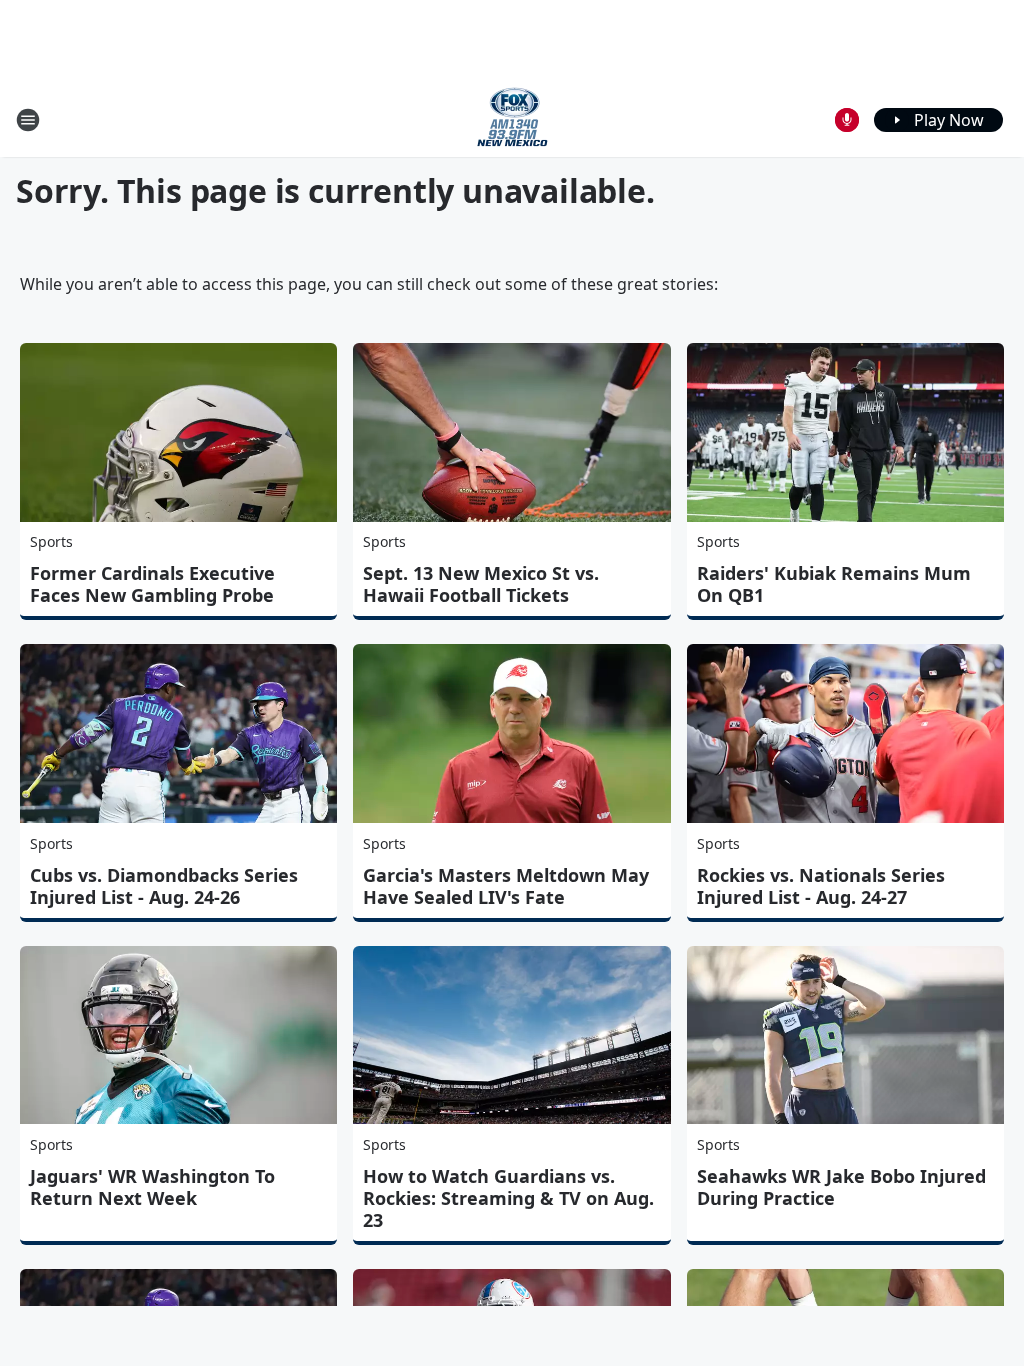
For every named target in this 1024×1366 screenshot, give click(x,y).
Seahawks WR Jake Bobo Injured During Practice (841, 1187)
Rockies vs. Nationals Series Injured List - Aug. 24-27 (821, 886)
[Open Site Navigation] (28, 120)
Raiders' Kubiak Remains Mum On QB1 (834, 584)
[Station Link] (512, 119)
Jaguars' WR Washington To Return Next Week (152, 1187)
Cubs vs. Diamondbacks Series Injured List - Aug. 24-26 (164, 886)
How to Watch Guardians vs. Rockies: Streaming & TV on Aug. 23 (508, 1198)
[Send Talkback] (847, 120)
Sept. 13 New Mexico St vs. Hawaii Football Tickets (481, 584)
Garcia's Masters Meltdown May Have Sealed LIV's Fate (506, 886)
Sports (51, 541)
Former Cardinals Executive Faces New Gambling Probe (152, 584)
